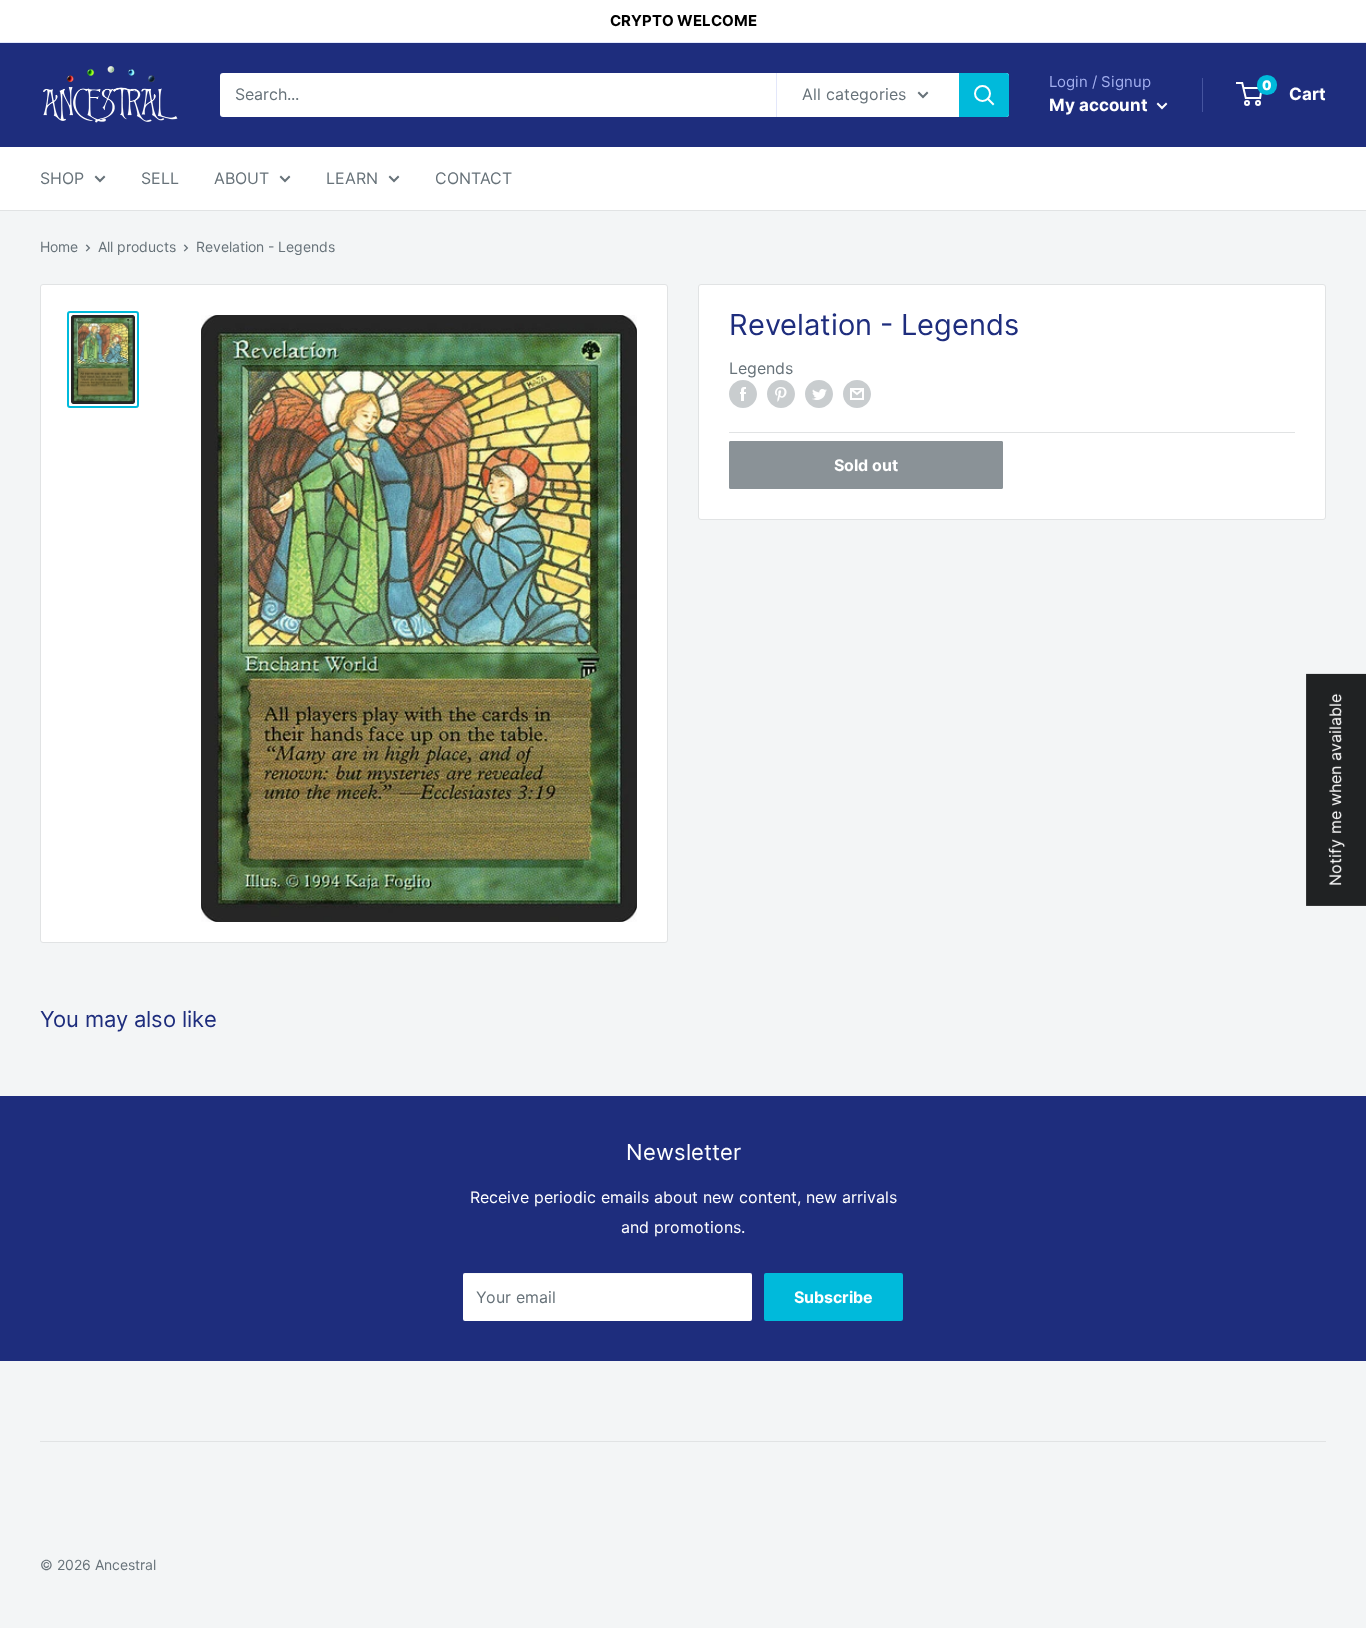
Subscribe (833, 1297)
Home (59, 246)
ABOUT (241, 178)
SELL (160, 178)
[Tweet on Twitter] (819, 393)
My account (1100, 105)
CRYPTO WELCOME (683, 20)
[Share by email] (857, 393)
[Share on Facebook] (743, 393)
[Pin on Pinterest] (781, 393)
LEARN (352, 178)
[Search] (984, 95)
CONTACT (473, 178)
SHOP (62, 178)
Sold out (866, 465)
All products (137, 246)
